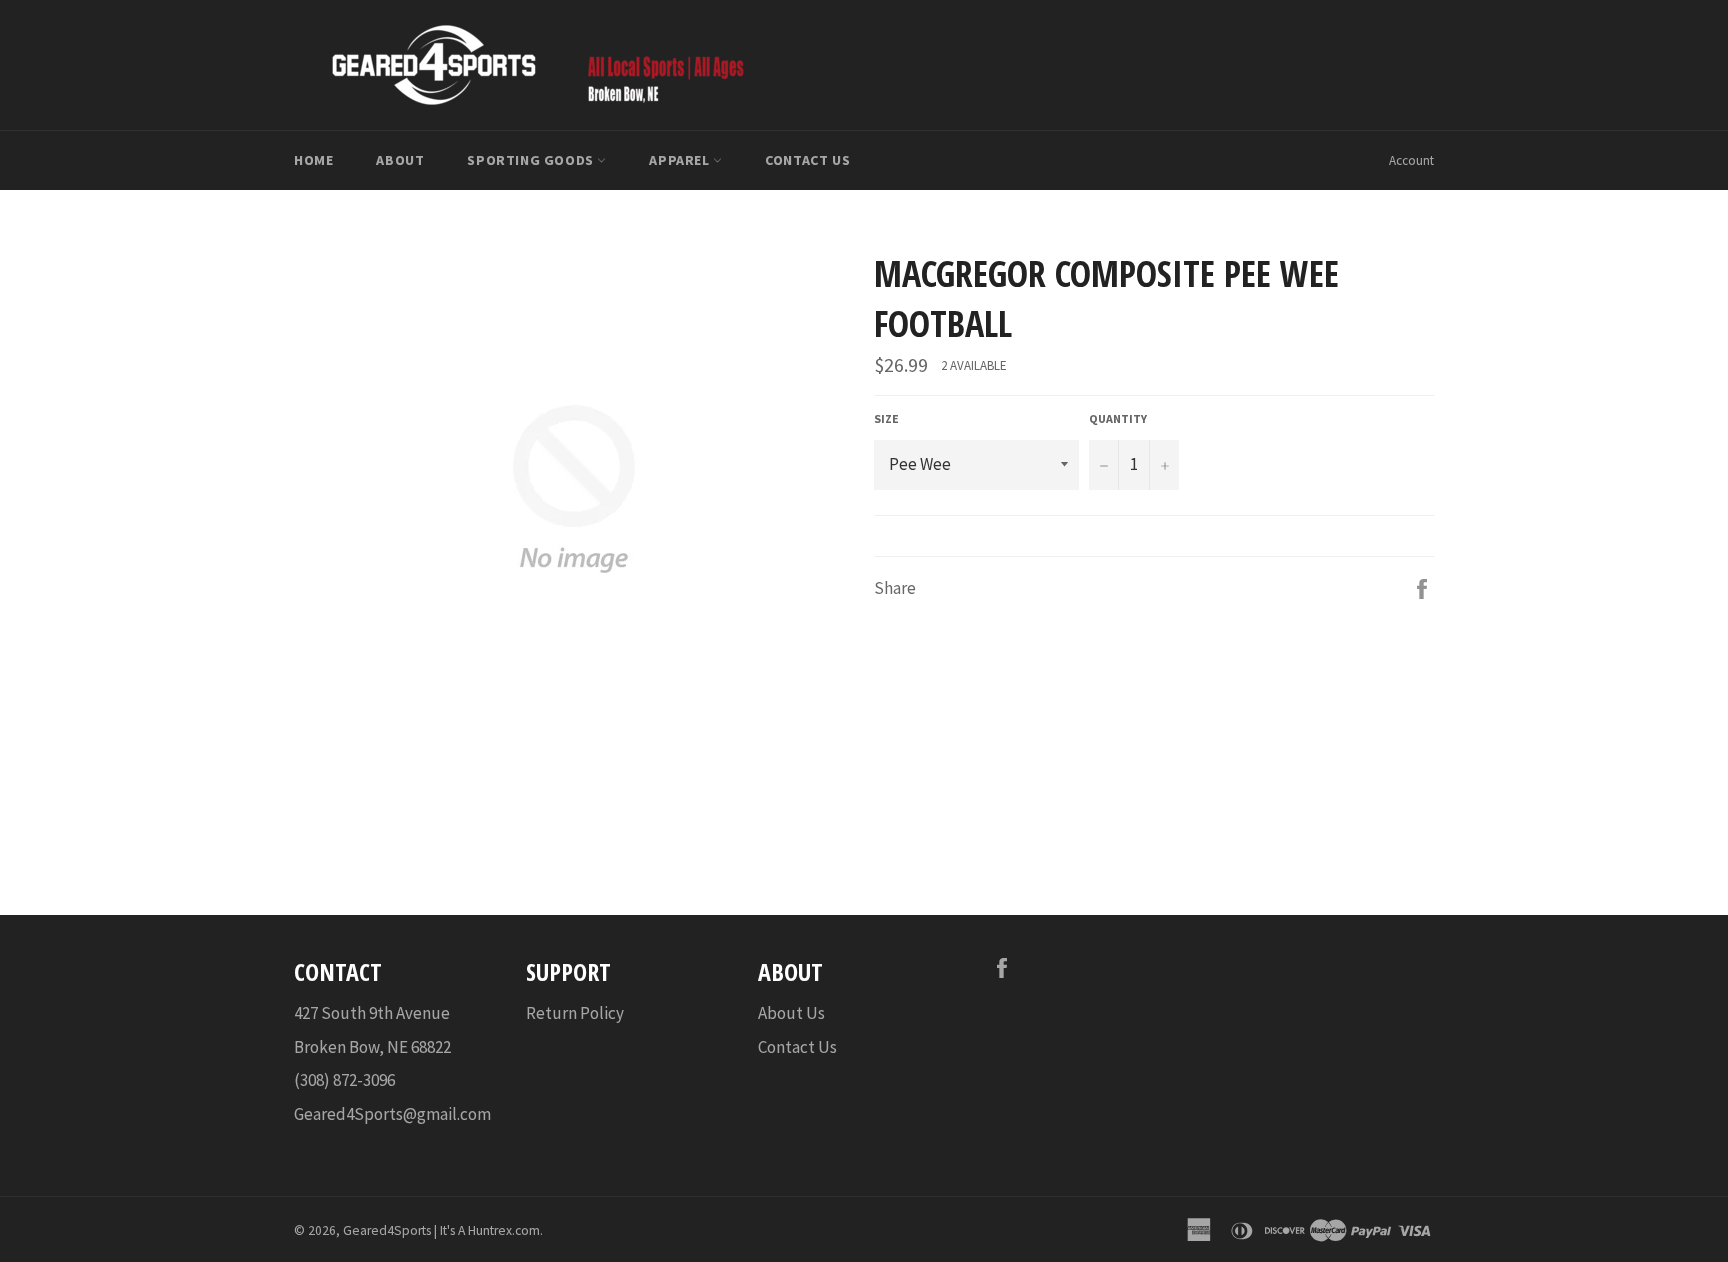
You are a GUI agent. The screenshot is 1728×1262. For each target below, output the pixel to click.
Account (1411, 160)
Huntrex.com (504, 1230)
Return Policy (575, 1013)
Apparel (681, 160)
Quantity (1118, 418)
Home (313, 160)
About (400, 160)
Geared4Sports (387, 1230)
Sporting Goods (532, 160)
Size (886, 418)
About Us (791, 1013)
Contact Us (807, 160)
